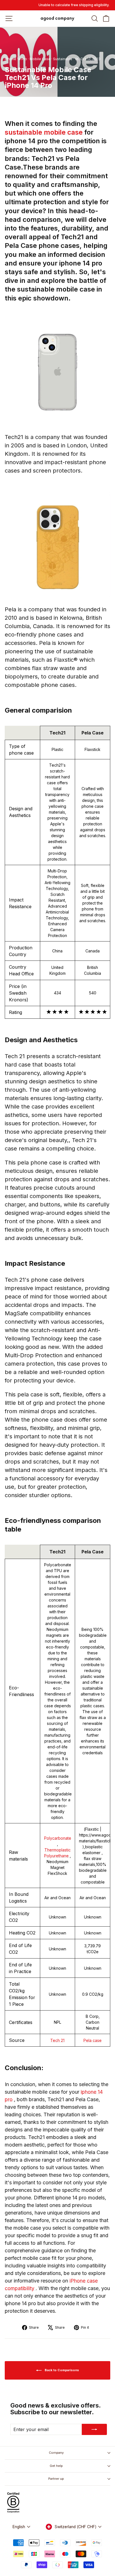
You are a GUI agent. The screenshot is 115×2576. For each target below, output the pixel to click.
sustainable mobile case (45, 132)
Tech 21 (57, 2040)
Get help (56, 2466)
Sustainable (63, 59)
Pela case (93, 2040)
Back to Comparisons (61, 2370)
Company (56, 2453)
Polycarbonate (58, 1838)
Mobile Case (40, 59)
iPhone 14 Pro (16, 59)
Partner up (56, 2479)
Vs (77, 59)
